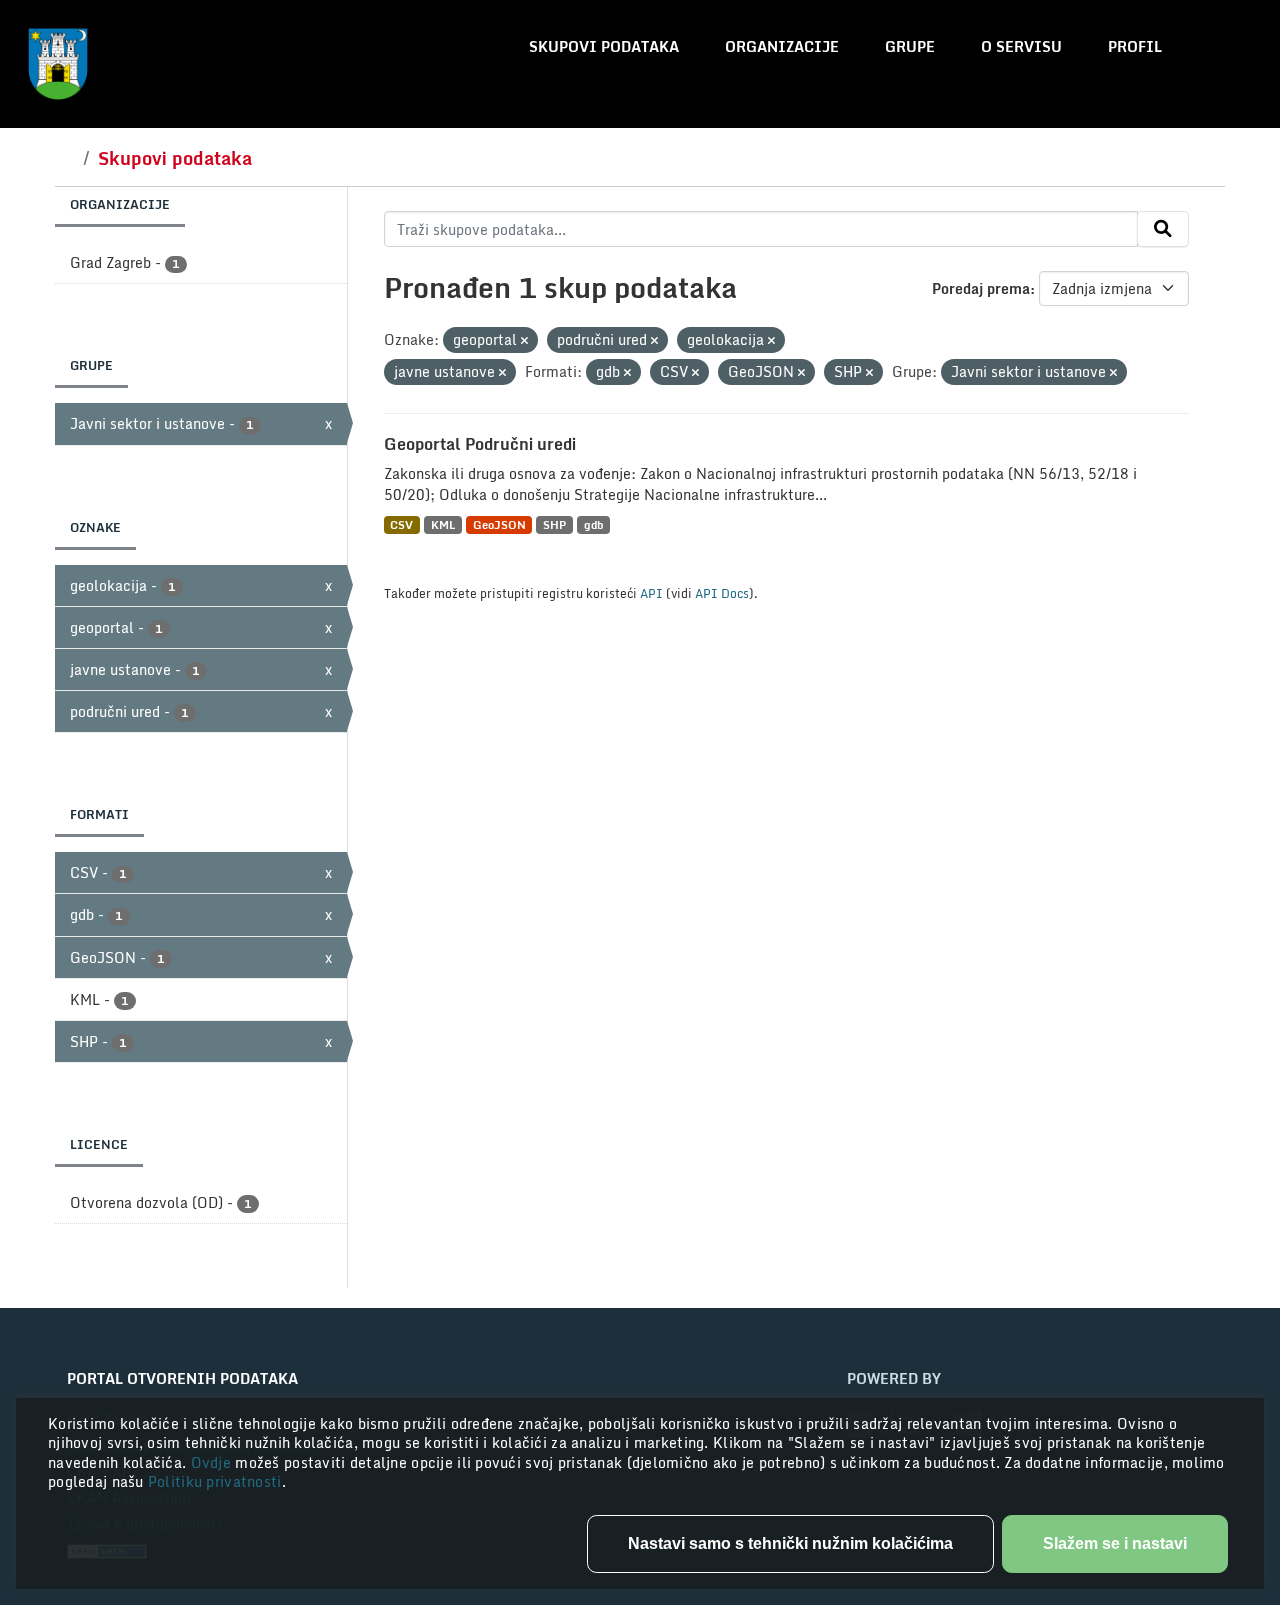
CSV (401, 524)
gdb (593, 524)
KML (443, 524)
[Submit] (1163, 229)
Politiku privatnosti (215, 1481)
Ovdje (213, 1462)
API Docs (722, 593)
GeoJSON (499, 524)
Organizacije (782, 46)
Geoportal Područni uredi (480, 444)
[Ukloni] (524, 341)
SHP (554, 524)
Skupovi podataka (604, 46)
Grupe (910, 46)
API (651, 593)
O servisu (1021, 46)
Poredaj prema (981, 288)
